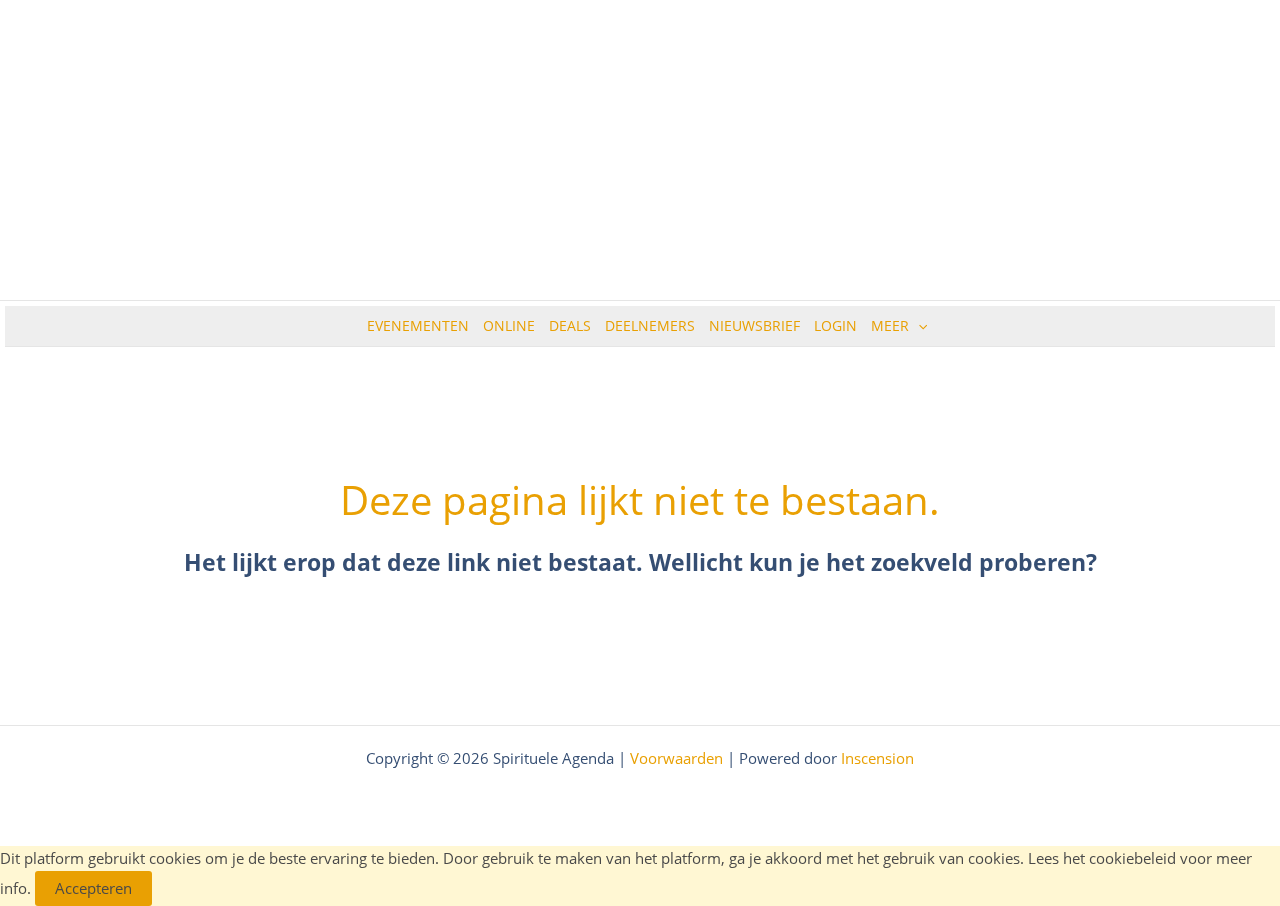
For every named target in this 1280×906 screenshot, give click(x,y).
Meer (890, 325)
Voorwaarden (676, 758)
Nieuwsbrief (754, 325)
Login (835, 325)
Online (509, 325)
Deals (570, 325)
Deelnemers (650, 325)
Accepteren (93, 888)
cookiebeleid (1132, 858)
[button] (918, 326)
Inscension (877, 758)
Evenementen (418, 325)
